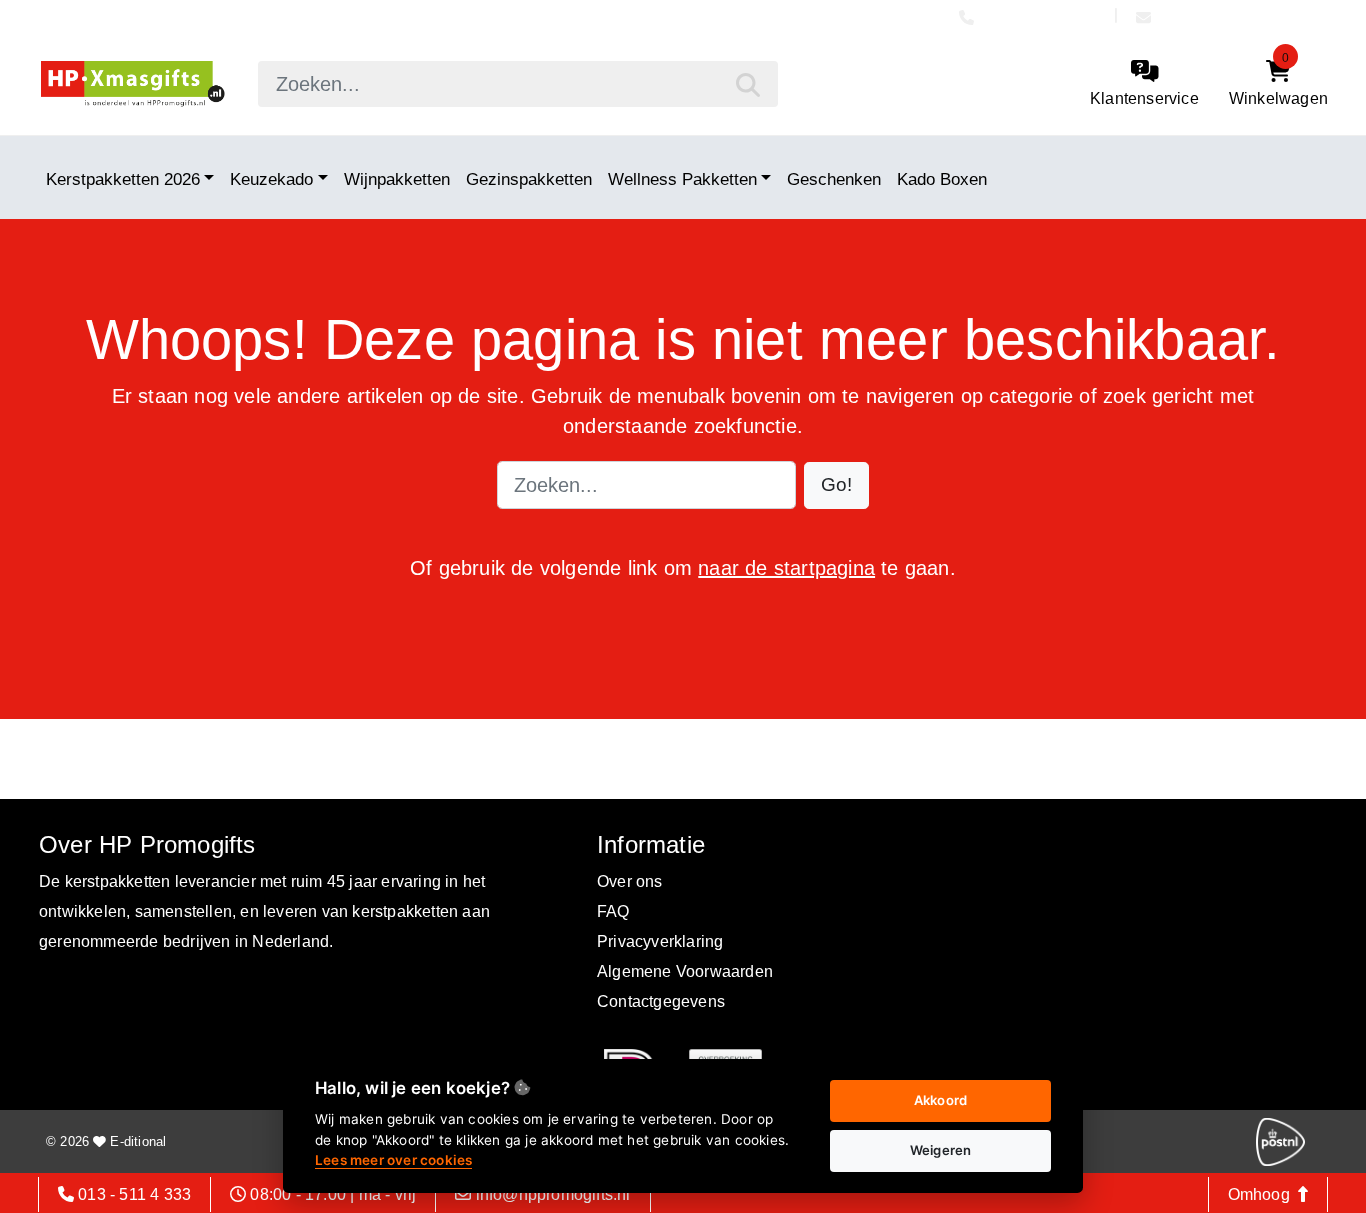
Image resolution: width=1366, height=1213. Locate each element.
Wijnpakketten (397, 178)
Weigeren (941, 1150)
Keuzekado (271, 178)
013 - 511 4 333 (1043, 17)
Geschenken (834, 178)
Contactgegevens (661, 1001)
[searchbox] (518, 84)
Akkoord (940, 1100)
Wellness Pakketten (682, 178)
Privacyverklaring (660, 941)
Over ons (630, 881)
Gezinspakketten (529, 178)
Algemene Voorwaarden (685, 971)
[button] (836, 485)
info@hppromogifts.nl (1238, 17)
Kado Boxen (942, 178)
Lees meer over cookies (393, 1160)
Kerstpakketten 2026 (123, 178)
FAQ (613, 911)
